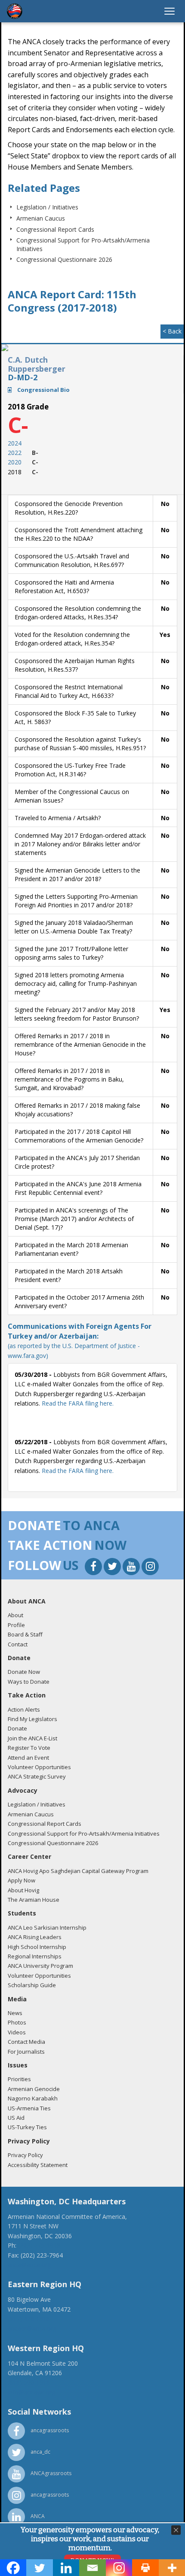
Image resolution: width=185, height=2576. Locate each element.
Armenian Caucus (41, 218)
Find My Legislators (32, 1719)
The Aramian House (34, 1900)
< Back (172, 331)
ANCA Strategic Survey (37, 1776)
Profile (16, 1625)
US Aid (16, 2118)
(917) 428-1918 (29, 2319)
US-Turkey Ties (27, 2127)
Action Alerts (24, 1709)
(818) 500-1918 (29, 2382)
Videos (17, 2032)
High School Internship (37, 1947)
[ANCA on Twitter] (113, 1568)
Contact (18, 1644)
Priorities (19, 2079)
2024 (15, 443)
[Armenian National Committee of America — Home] (15, 11)
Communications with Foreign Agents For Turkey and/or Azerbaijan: (80, 1341)
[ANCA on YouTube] (132, 1568)
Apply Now (22, 1880)
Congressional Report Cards (55, 229)
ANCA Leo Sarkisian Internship (47, 1927)
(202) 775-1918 (39, 2245)
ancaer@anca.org (32, 2328)
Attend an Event (28, 1758)
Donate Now (24, 1672)
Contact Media (26, 2042)
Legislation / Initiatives (47, 207)
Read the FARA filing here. (78, 1403)
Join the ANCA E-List (32, 1738)
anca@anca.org (29, 2265)
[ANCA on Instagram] (150, 1568)
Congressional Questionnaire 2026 (64, 259)
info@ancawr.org (31, 2392)
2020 (15, 462)
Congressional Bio (43, 390)
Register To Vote (29, 1748)
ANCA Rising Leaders (35, 1937)
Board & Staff (25, 1634)
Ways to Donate (29, 1682)
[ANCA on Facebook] (94, 1568)
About (15, 1615)
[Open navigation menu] (170, 11)
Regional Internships (35, 1956)
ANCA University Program (40, 1966)
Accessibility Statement (38, 2165)
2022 (15, 453)
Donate (17, 1728)
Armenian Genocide (34, 2089)
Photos (17, 2022)
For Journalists (26, 2052)
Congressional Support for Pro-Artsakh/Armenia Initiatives (84, 1834)
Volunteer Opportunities (39, 1767)
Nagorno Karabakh (33, 2098)
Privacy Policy (25, 2155)
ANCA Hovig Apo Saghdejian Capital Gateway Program (78, 1871)
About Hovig (23, 1890)
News (15, 2013)
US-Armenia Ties (29, 2108)
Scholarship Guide (32, 1985)
